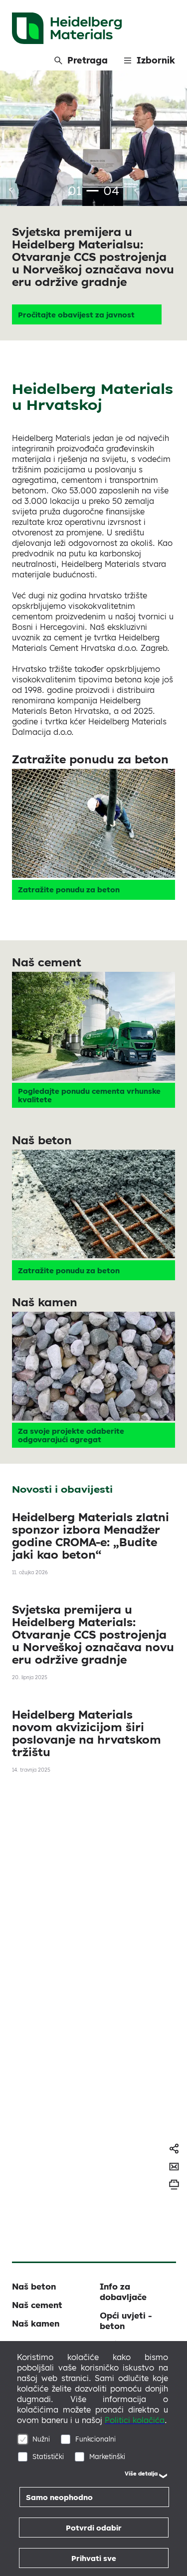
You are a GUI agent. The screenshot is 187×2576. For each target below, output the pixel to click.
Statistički (48, 2456)
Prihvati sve (94, 2558)
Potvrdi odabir (94, 2528)
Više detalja (141, 2474)
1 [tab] (92, 191)
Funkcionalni (95, 2439)
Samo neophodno (59, 2497)
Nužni (41, 2439)
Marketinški (107, 2456)
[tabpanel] (93, 205)
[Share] (174, 2149)
